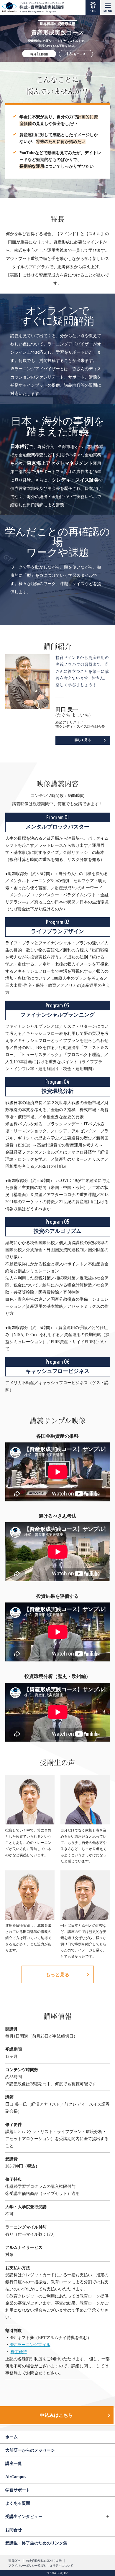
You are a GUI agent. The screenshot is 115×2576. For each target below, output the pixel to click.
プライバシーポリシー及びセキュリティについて (41, 2566)
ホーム (11, 2437)
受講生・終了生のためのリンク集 (36, 2543)
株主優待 (19, 2352)
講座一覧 (14, 2464)
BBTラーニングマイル (30, 2345)
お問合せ (14, 2530)
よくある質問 (18, 2503)
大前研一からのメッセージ (30, 2450)
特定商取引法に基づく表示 (44, 2561)
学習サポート (18, 2490)
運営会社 (14, 2561)
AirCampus (16, 2477)
